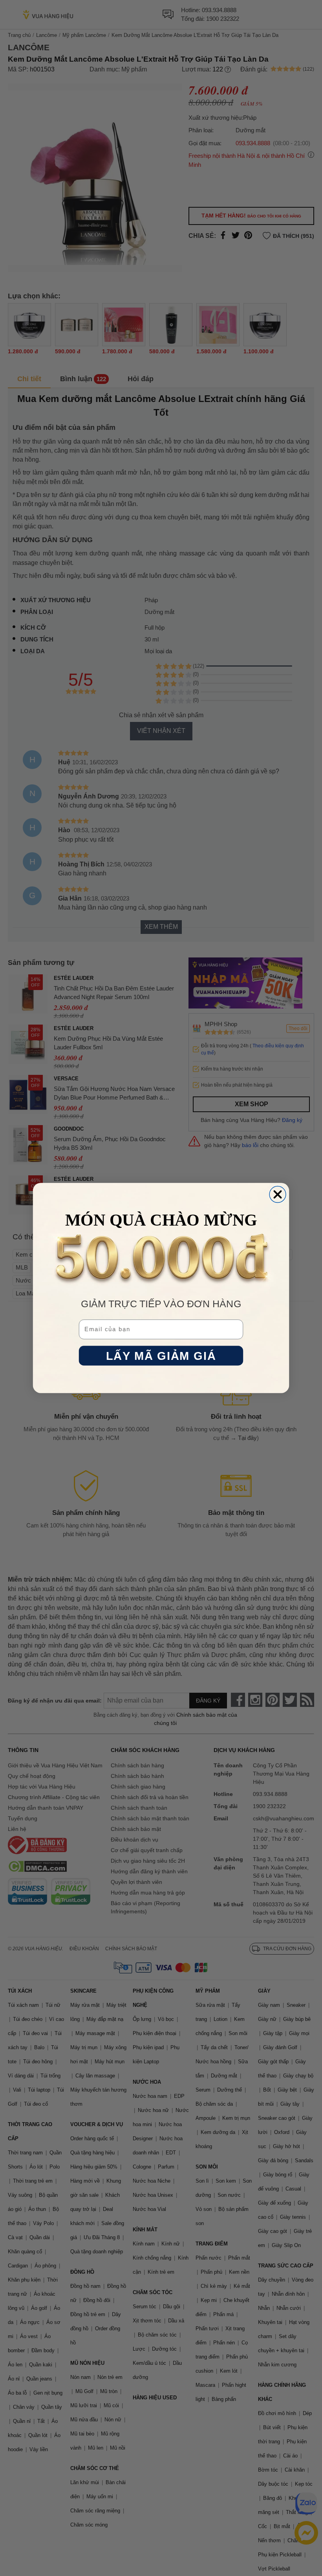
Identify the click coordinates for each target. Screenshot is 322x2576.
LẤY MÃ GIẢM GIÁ (161, 1356)
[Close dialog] (278, 1195)
